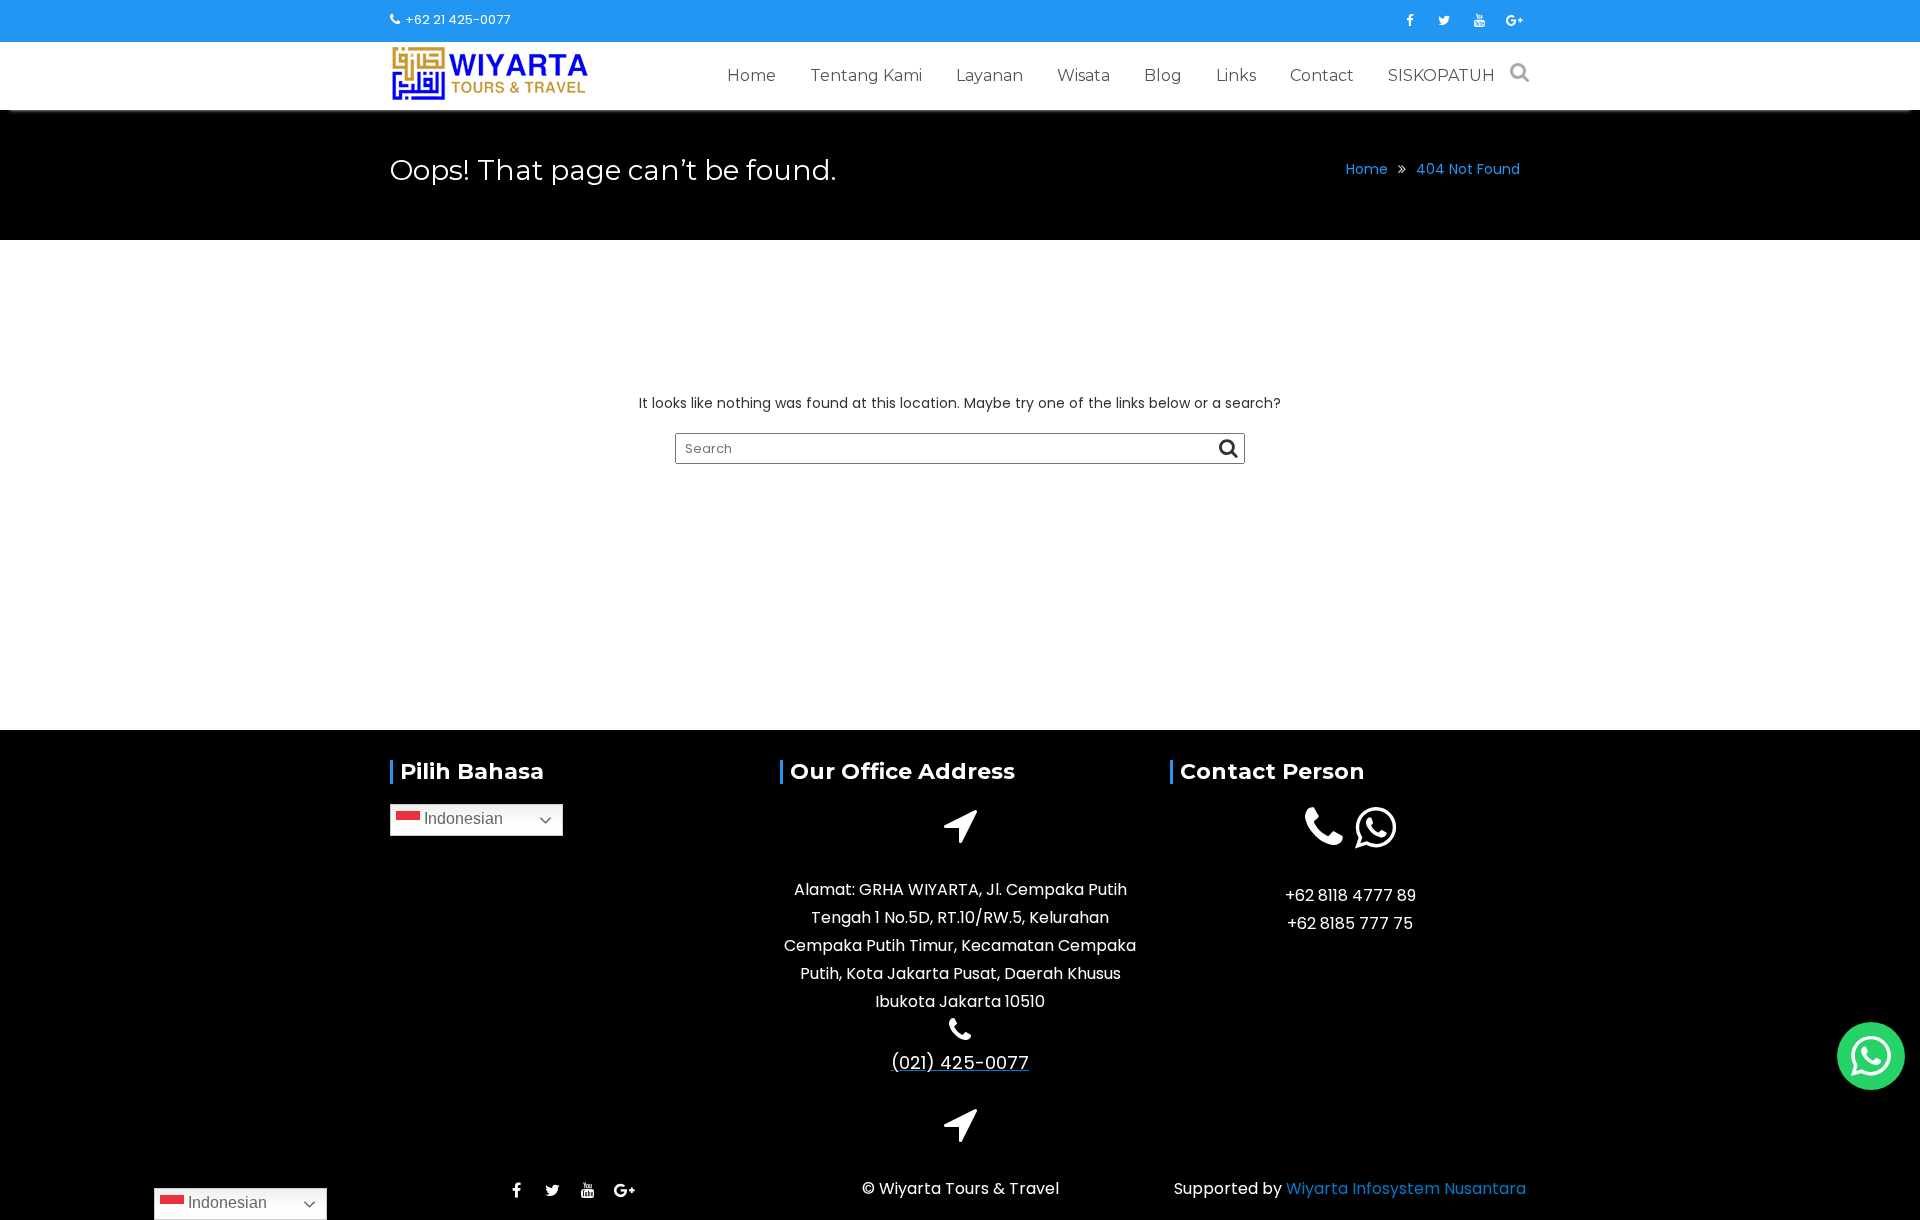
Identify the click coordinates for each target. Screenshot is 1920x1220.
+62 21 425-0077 (457, 19)
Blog (1163, 75)
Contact (1322, 75)
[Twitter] (1444, 21)
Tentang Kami (866, 75)
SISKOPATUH (1441, 75)
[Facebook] (1409, 21)
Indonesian (461, 818)
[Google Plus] (1514, 21)
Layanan (989, 75)
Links (1236, 75)
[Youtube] (1479, 21)
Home (751, 75)
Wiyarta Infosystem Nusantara (1406, 1188)
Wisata (1083, 75)
